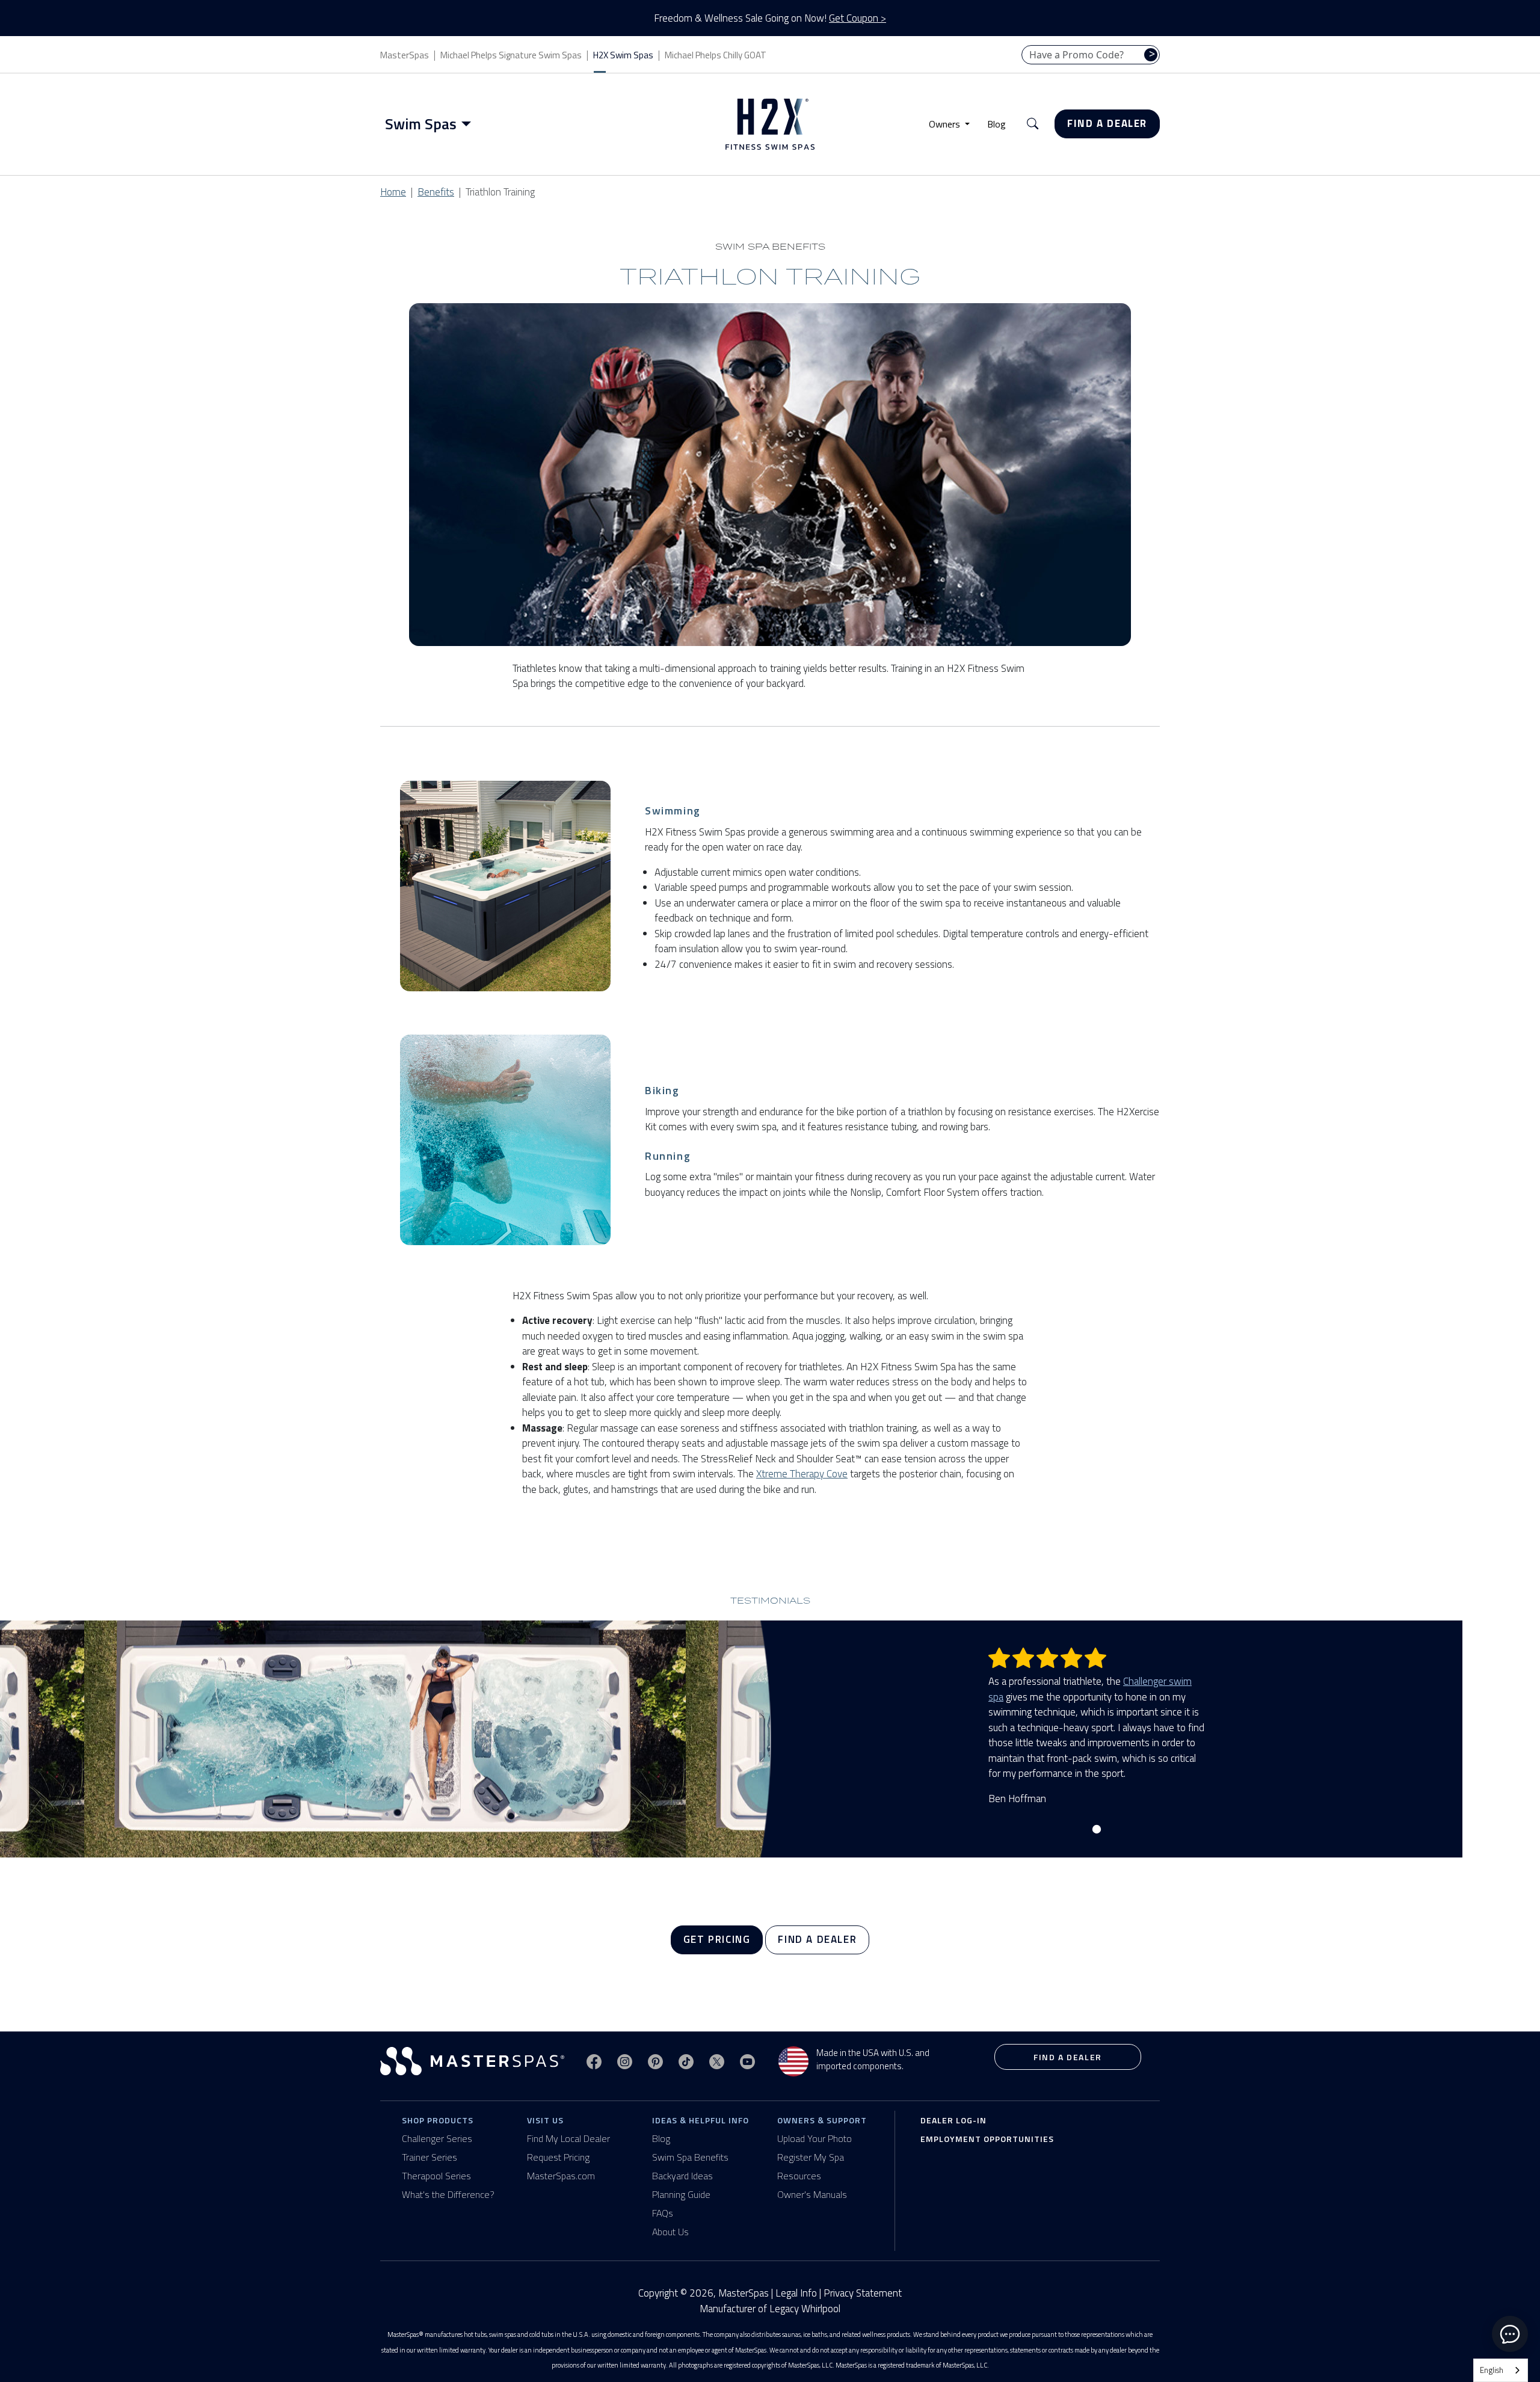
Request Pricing (558, 2157)
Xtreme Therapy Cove (802, 1474)
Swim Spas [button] (421, 124)
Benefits (436, 192)
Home (393, 192)
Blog (996, 124)
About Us (670, 2232)
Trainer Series (430, 2157)
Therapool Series (436, 2176)
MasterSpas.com (561, 2176)
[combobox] (1501, 2370)
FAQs (663, 2213)
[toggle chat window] (1510, 2334)
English (1492, 2370)
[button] (1033, 124)
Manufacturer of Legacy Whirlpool (770, 2309)
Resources (799, 2176)
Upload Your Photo (815, 2138)
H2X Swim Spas (623, 55)
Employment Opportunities (987, 2139)
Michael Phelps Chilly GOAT (716, 55)
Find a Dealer (1107, 123)
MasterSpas (405, 55)
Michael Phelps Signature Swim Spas (511, 55)
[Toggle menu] (469, 124)
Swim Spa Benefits (690, 2157)
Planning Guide (681, 2194)
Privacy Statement (863, 2293)
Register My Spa (811, 2157)
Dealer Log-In (953, 2120)
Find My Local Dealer (568, 2138)
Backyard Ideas (682, 2176)
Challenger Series (437, 2138)
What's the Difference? (448, 2194)
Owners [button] (946, 124)
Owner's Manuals (812, 2194)
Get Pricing (717, 1939)
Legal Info (796, 2293)
